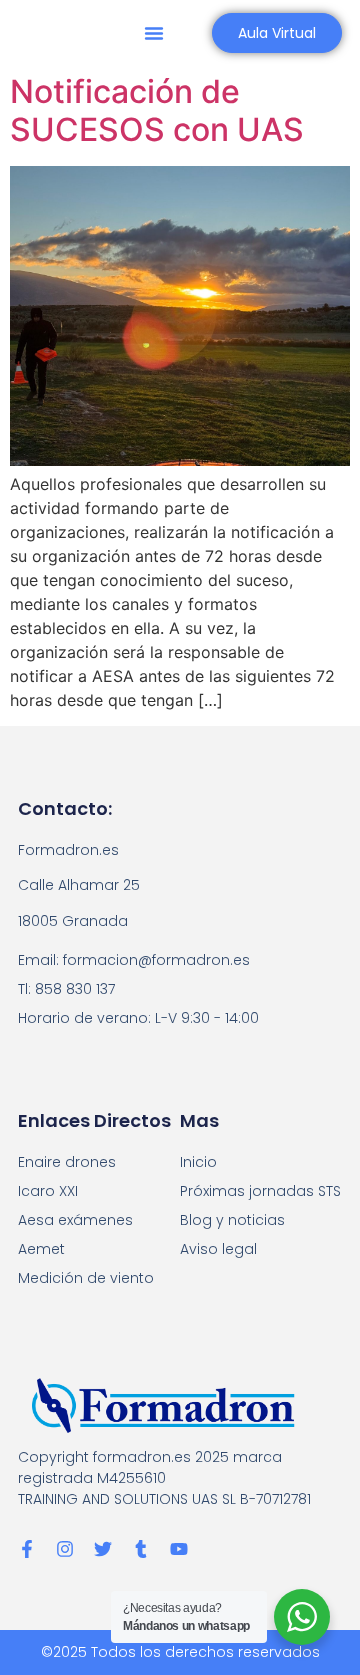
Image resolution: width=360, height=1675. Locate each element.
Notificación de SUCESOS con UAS (157, 110)
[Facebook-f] (27, 1549)
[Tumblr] (141, 1549)
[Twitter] (103, 1549)
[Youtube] (179, 1549)
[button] (154, 33)
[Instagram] (65, 1549)
